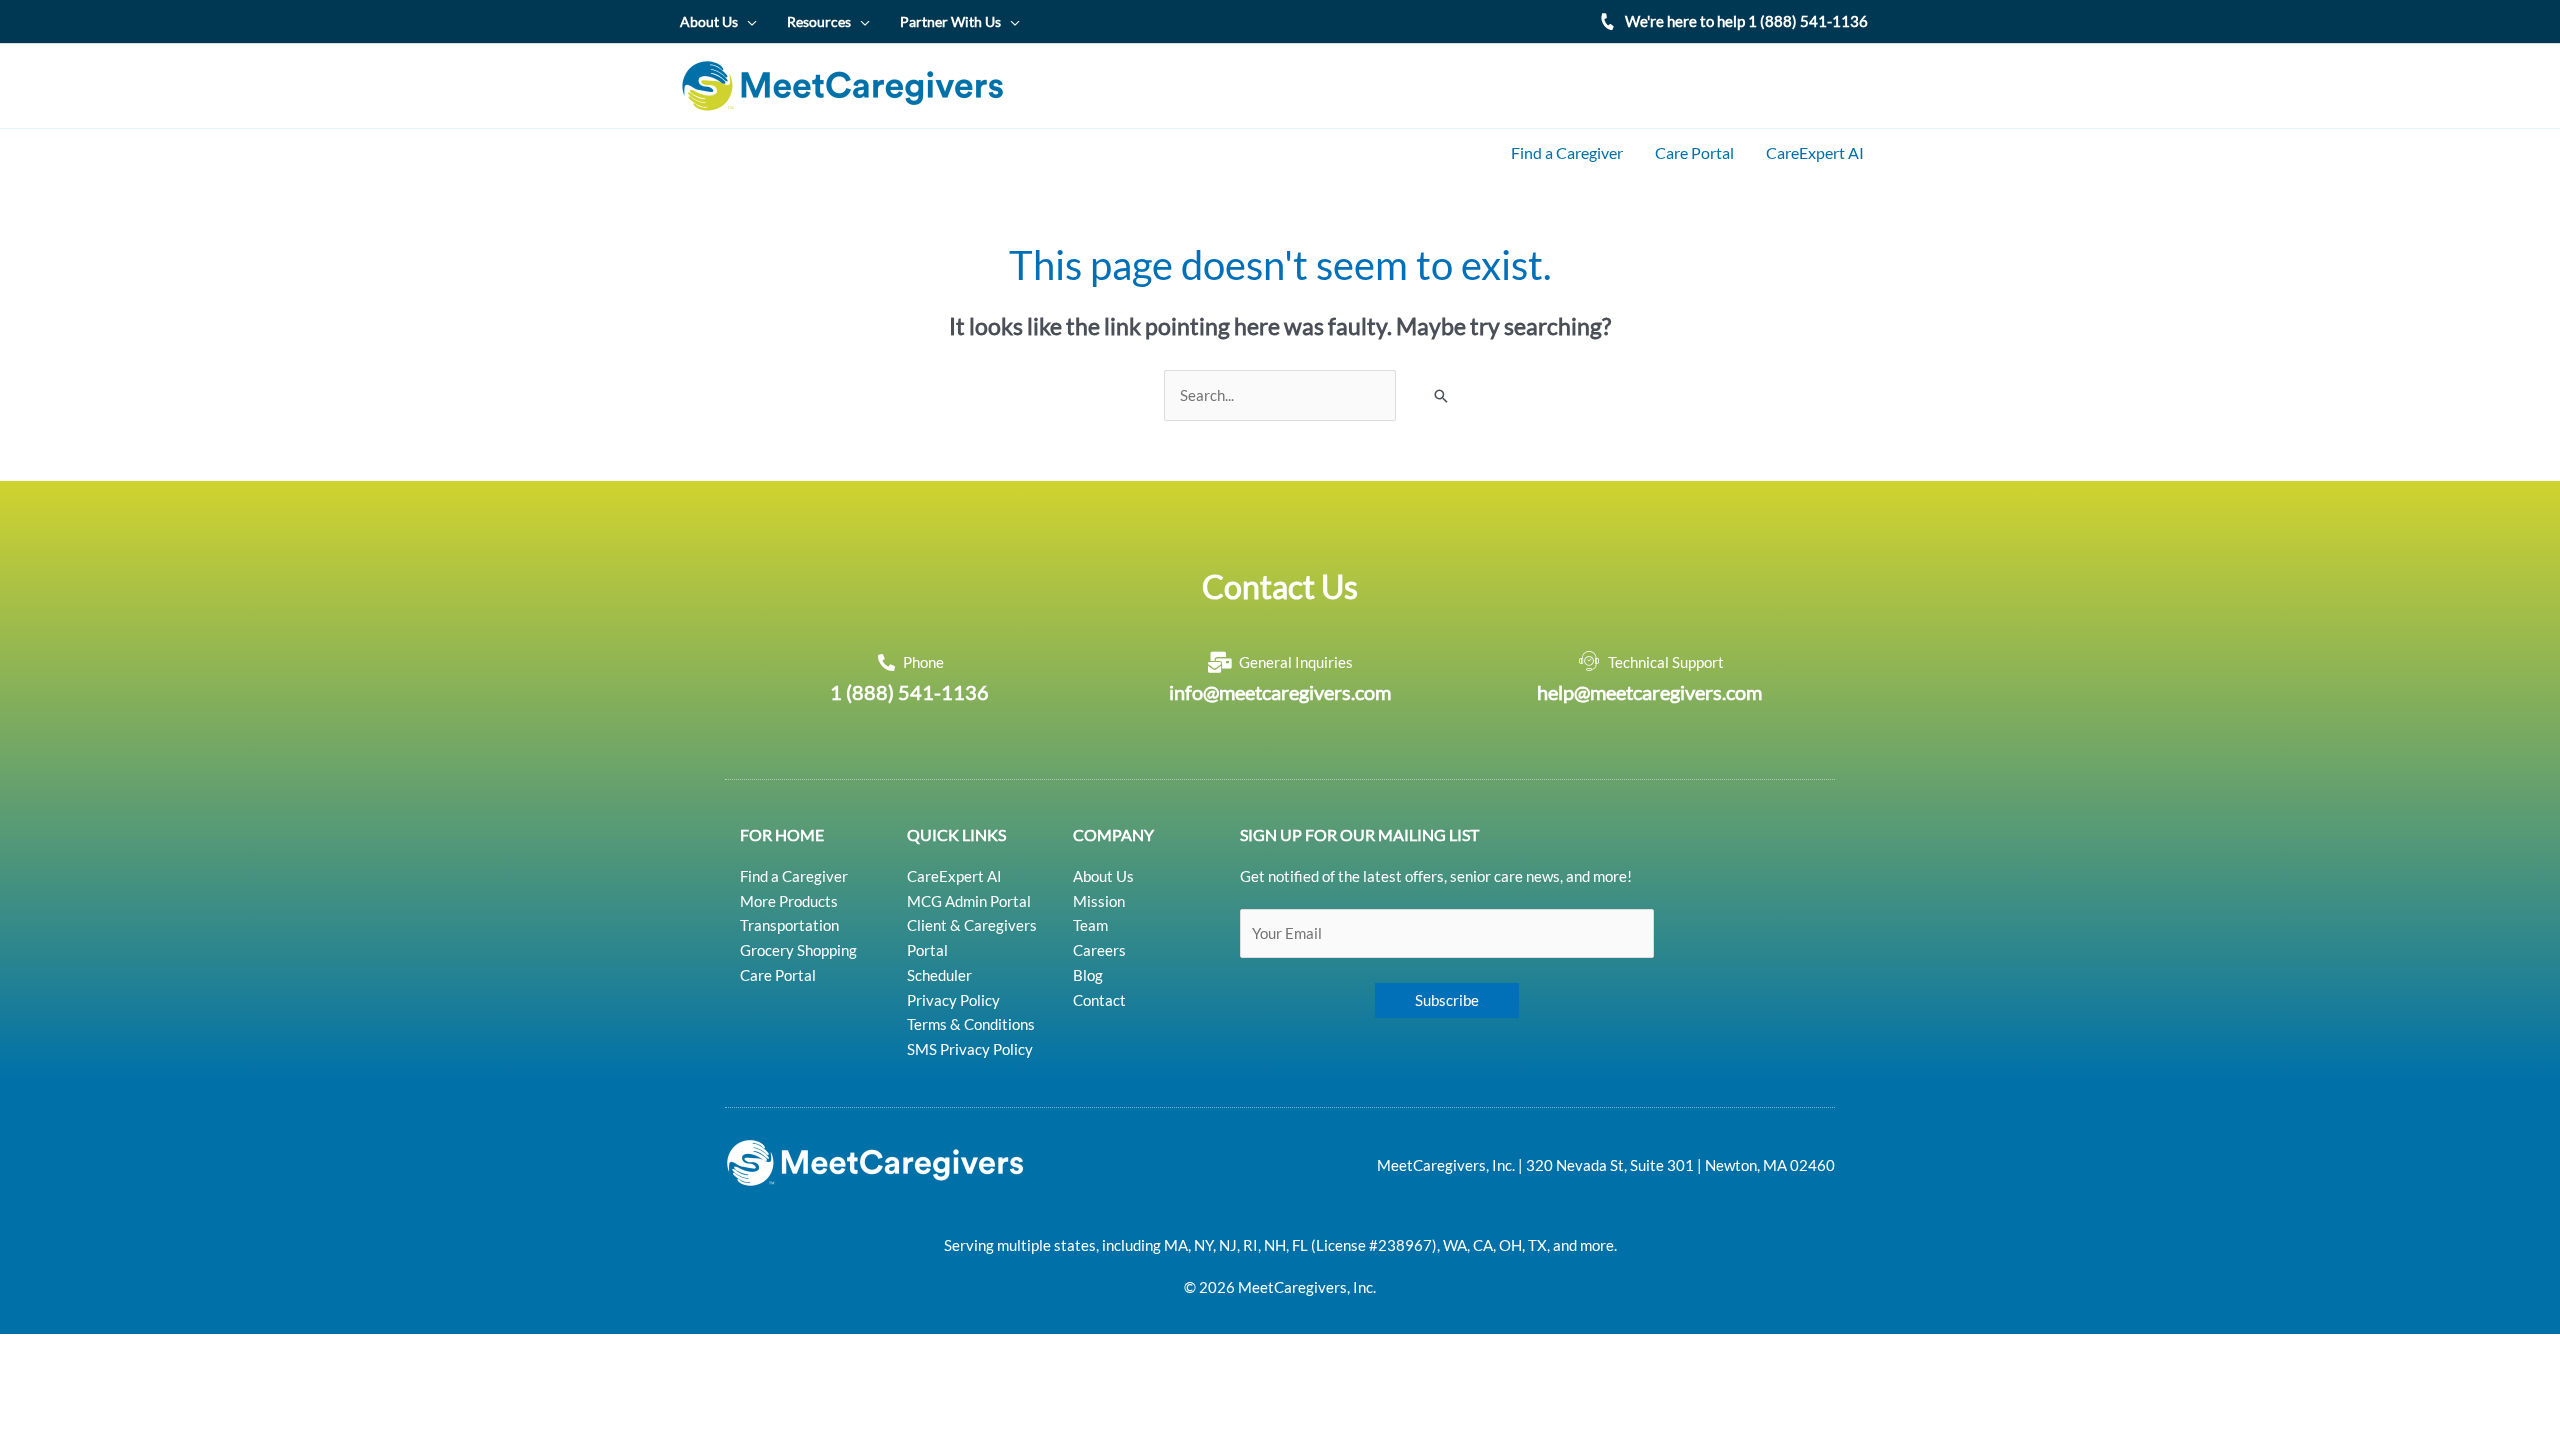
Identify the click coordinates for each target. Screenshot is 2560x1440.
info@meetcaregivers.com (1280, 692)
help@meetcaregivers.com (1649, 692)
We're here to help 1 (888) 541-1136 (1746, 21)
